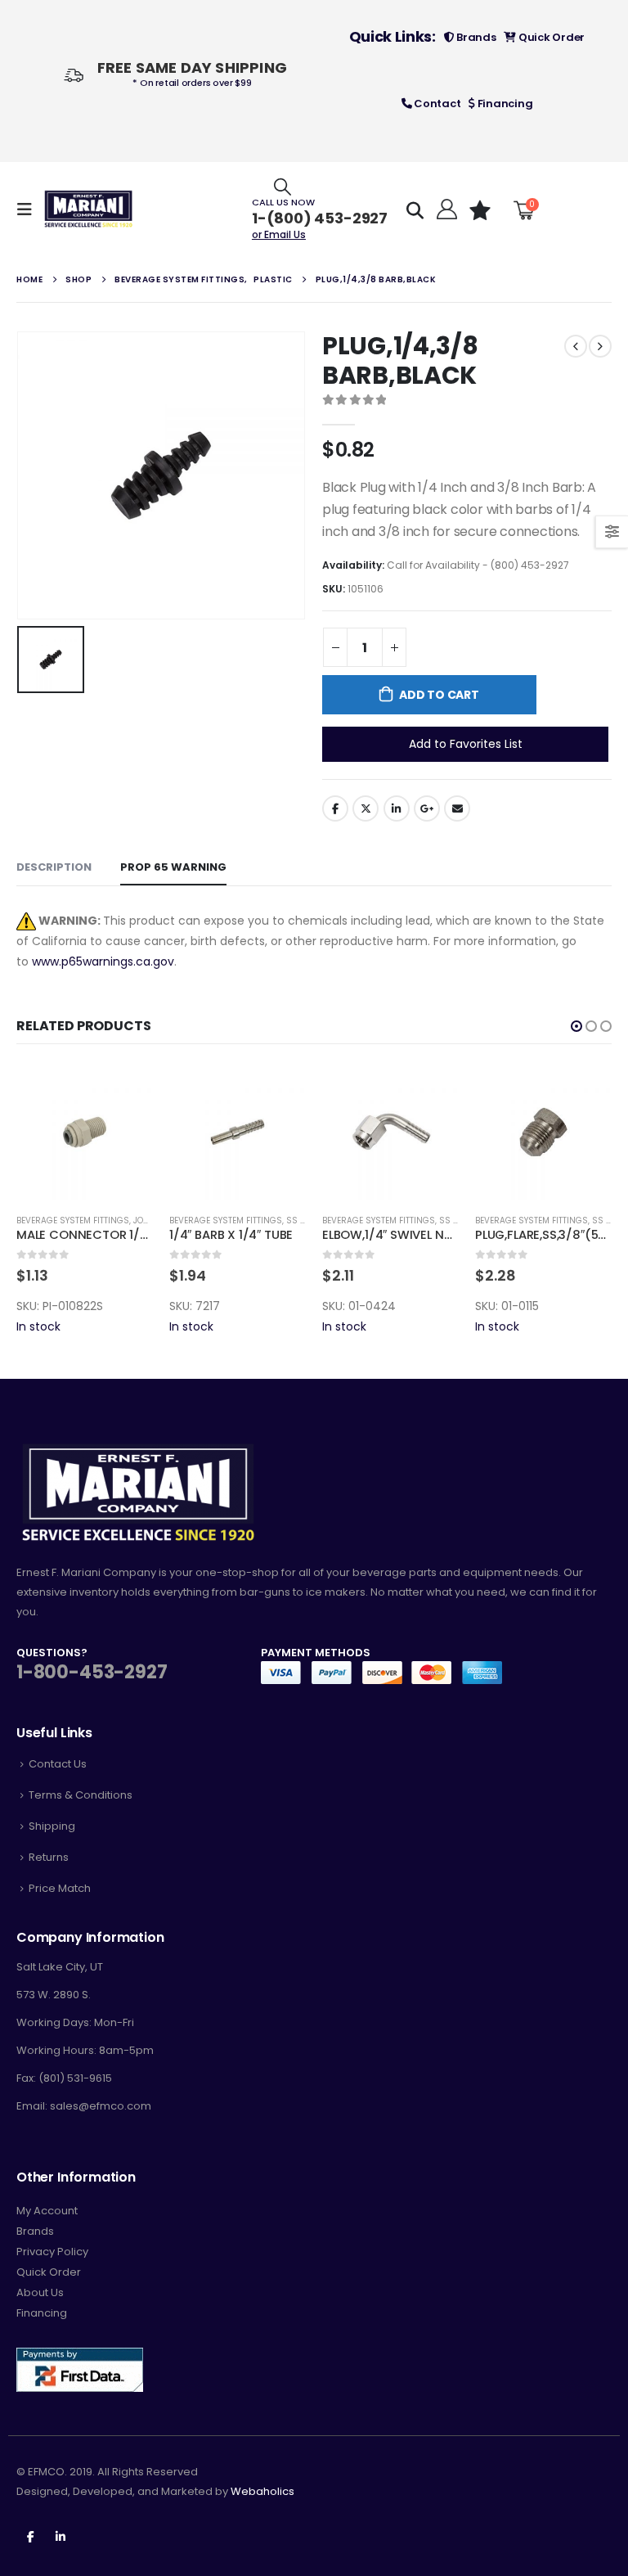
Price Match (60, 1888)
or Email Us (279, 234)
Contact (436, 104)
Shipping (52, 1826)
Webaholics (262, 2491)
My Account (47, 2211)
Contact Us (58, 1764)
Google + (427, 808)
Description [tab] (54, 867)
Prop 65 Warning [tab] (173, 867)
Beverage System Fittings (73, 1220)
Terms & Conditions (81, 1795)
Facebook (335, 808)
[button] (576, 1026)
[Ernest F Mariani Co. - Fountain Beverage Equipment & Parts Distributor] (89, 209)
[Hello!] (445, 209)
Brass (606, 1220)
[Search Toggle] (283, 186)
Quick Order (550, 37)
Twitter (366, 808)
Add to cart (439, 695)
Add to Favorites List (466, 744)
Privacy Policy (52, 2252)
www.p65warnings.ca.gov (103, 961)
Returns (49, 1857)
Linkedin (61, 2536)
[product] (85, 1132)
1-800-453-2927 (92, 1672)
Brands (475, 37)
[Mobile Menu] (29, 209)
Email (457, 808)
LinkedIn (397, 808)
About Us (40, 2292)
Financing (504, 104)
